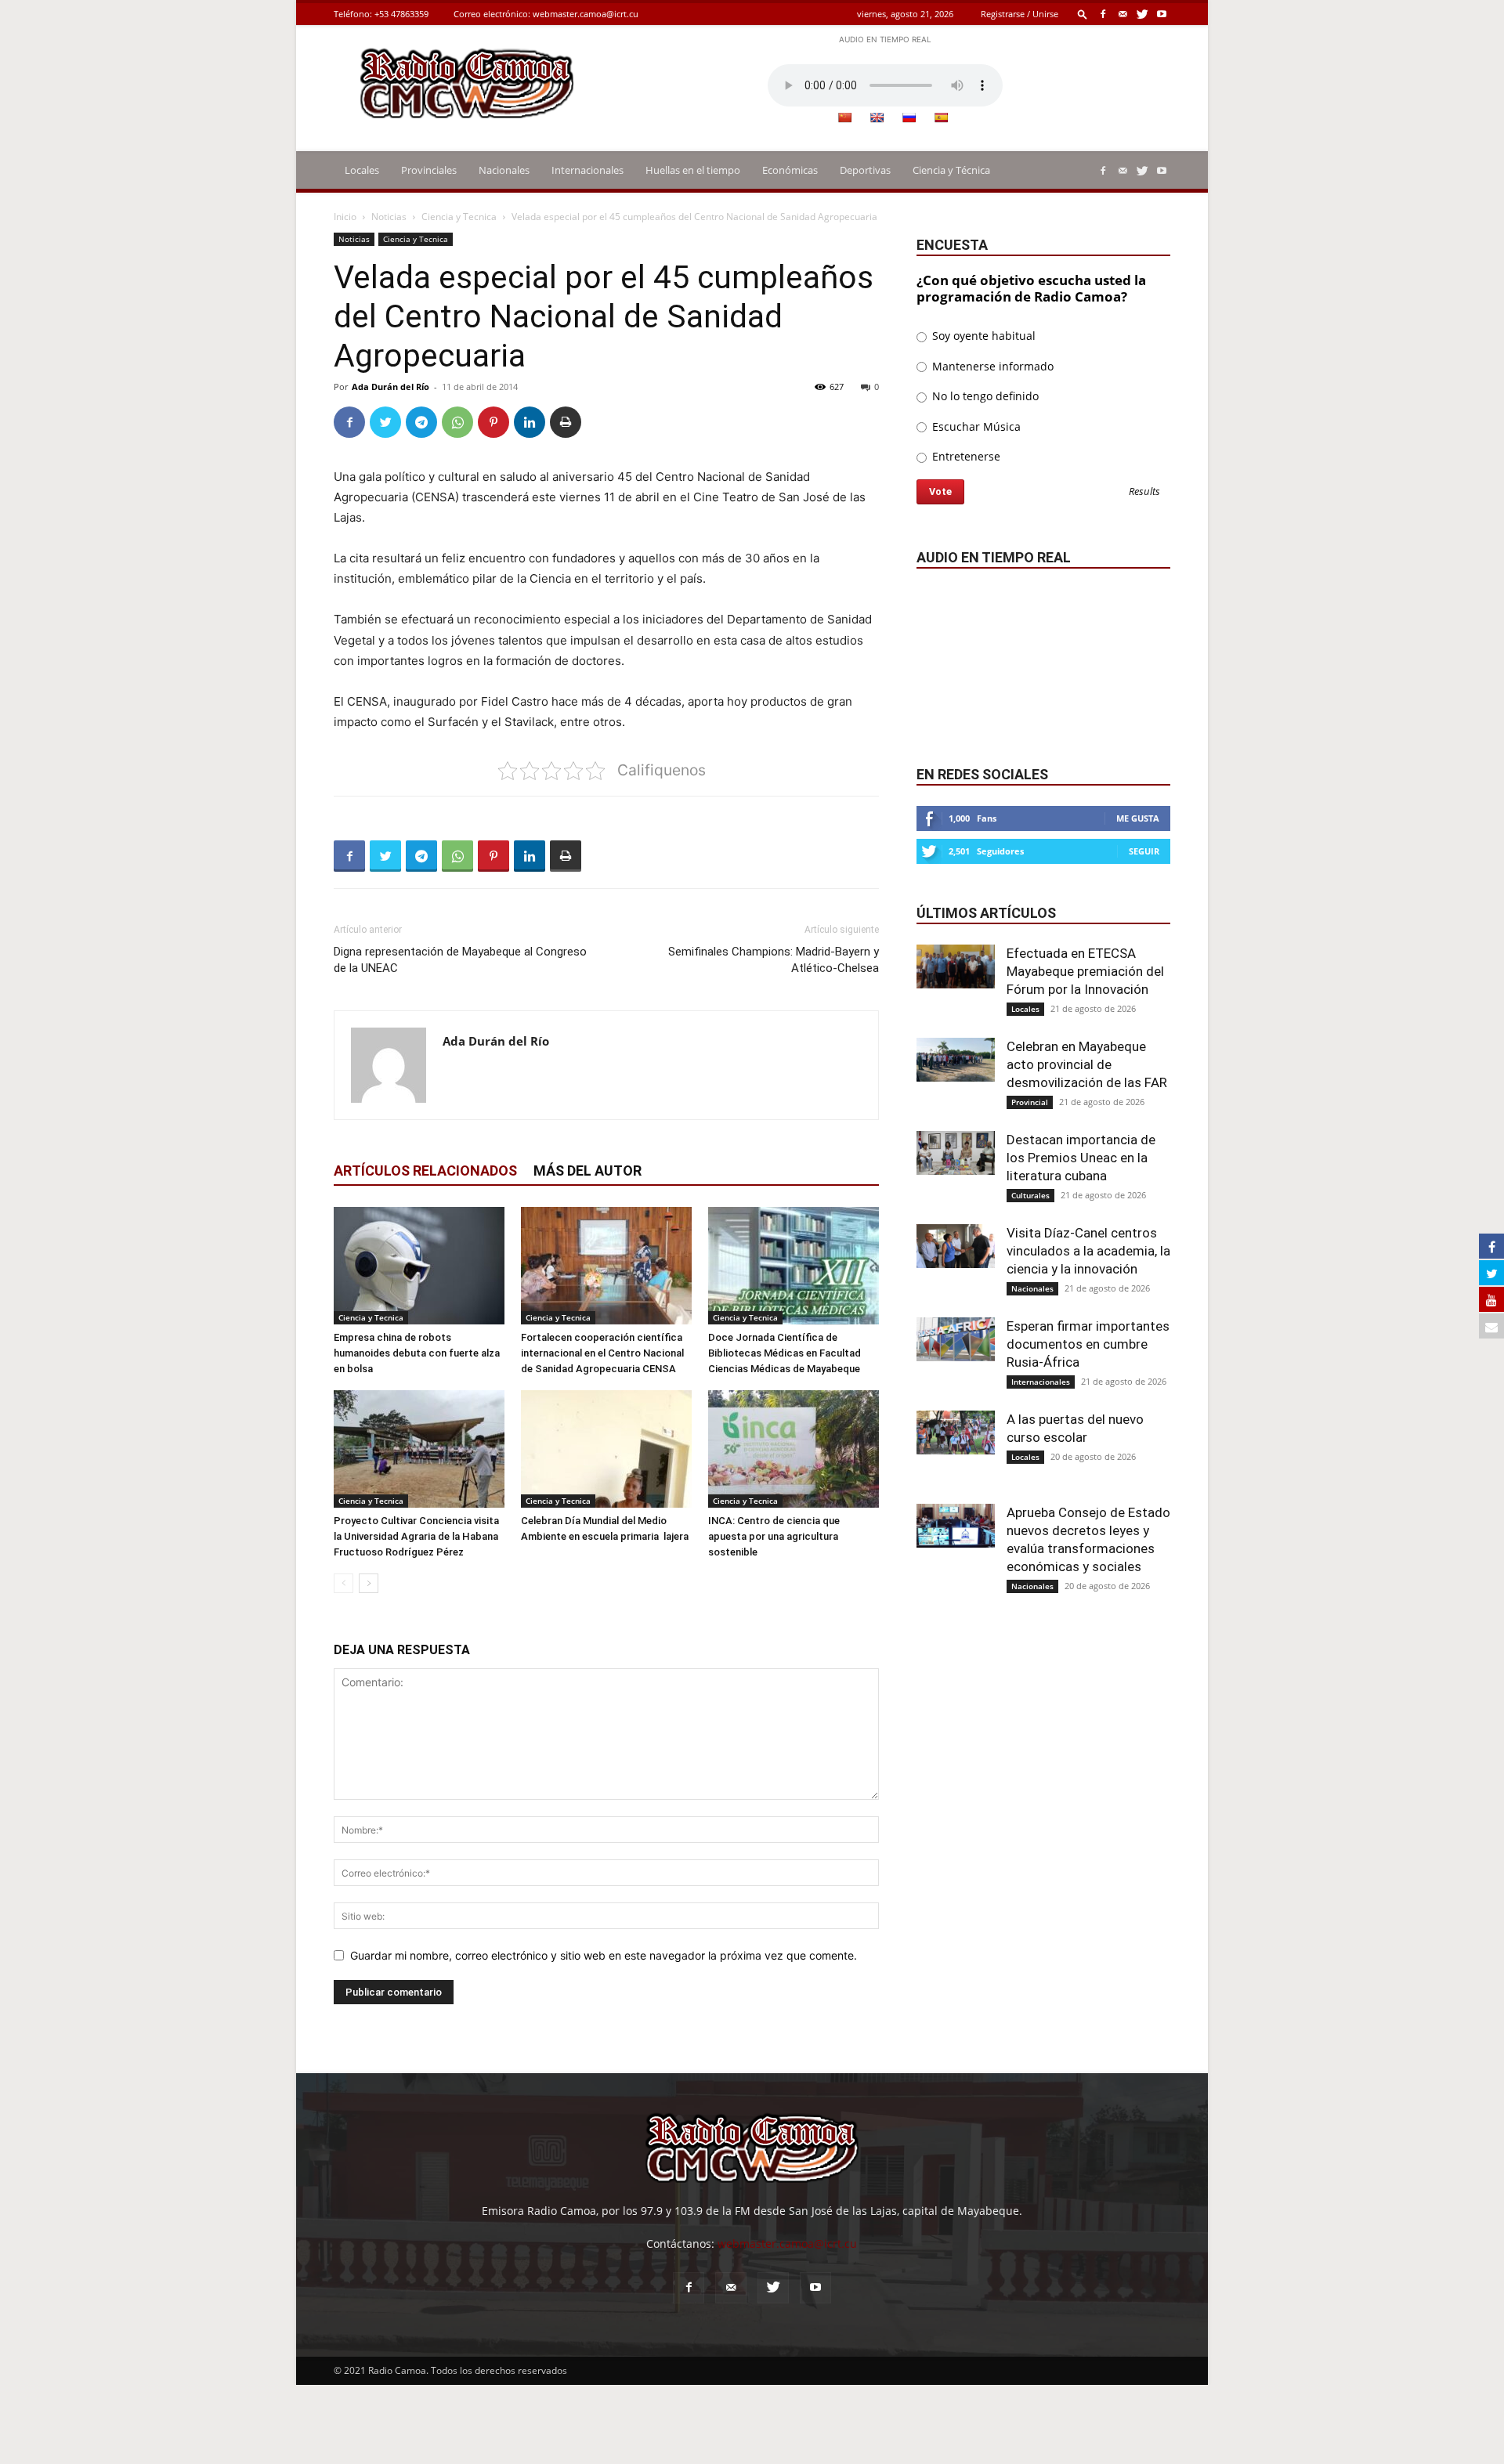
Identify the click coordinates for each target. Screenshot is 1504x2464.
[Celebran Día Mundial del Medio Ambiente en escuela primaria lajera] (606, 1449)
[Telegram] (421, 422)
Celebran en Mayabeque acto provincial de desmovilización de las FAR (1087, 1064)
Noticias (389, 217)
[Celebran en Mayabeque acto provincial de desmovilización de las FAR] (956, 1060)
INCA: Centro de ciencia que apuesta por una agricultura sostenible (774, 1536)
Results (1144, 492)
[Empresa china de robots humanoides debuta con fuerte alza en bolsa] (419, 1266)
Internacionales (587, 170)
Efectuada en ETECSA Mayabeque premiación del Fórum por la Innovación (1085, 971)
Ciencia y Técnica (951, 170)
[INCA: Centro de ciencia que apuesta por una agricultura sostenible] (794, 1449)
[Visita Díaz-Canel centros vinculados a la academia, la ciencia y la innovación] (956, 1246)
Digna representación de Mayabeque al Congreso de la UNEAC (460, 960)
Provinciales (429, 170)
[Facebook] (1103, 14)
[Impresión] (566, 422)
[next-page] (369, 1583)
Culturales (1030, 1195)
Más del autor (587, 1171)
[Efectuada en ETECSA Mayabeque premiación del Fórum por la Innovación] (956, 966)
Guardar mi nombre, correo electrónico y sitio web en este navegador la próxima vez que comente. (604, 1955)
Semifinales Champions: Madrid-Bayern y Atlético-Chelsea (774, 960)
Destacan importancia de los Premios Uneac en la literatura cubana (1081, 1158)
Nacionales (504, 170)
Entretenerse (965, 456)
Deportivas (865, 170)
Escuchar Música (975, 426)
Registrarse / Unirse (1020, 14)
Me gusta (1138, 818)
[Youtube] (1162, 14)
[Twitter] (1142, 14)
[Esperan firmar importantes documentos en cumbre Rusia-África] (956, 1339)
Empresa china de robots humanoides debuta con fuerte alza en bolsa (417, 1353)
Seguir (1144, 851)
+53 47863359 (401, 14)
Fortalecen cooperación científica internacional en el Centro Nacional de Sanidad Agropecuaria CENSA (602, 1353)
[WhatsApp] (457, 422)
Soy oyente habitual (982, 336)
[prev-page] (343, 1583)
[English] (877, 117)
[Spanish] (941, 117)
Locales (362, 170)
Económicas (790, 170)
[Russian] (909, 117)
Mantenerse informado (991, 366)
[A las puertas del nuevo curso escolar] (956, 1433)
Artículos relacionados (425, 1171)
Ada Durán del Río (390, 387)
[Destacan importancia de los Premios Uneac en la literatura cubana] (956, 1153)
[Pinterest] (493, 422)
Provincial (1030, 1102)
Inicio (345, 217)
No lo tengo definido (984, 396)
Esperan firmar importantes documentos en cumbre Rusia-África (1088, 1344)
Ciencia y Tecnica (459, 217)
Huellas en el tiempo (693, 170)
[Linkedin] (530, 422)
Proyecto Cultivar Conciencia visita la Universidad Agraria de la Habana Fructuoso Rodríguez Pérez (416, 1536)
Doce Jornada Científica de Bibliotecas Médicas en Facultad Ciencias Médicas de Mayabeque (785, 1353)
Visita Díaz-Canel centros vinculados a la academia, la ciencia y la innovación (1088, 1251)
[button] (1083, 14)
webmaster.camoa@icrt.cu (586, 14)
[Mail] (1123, 14)
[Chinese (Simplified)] (844, 117)
